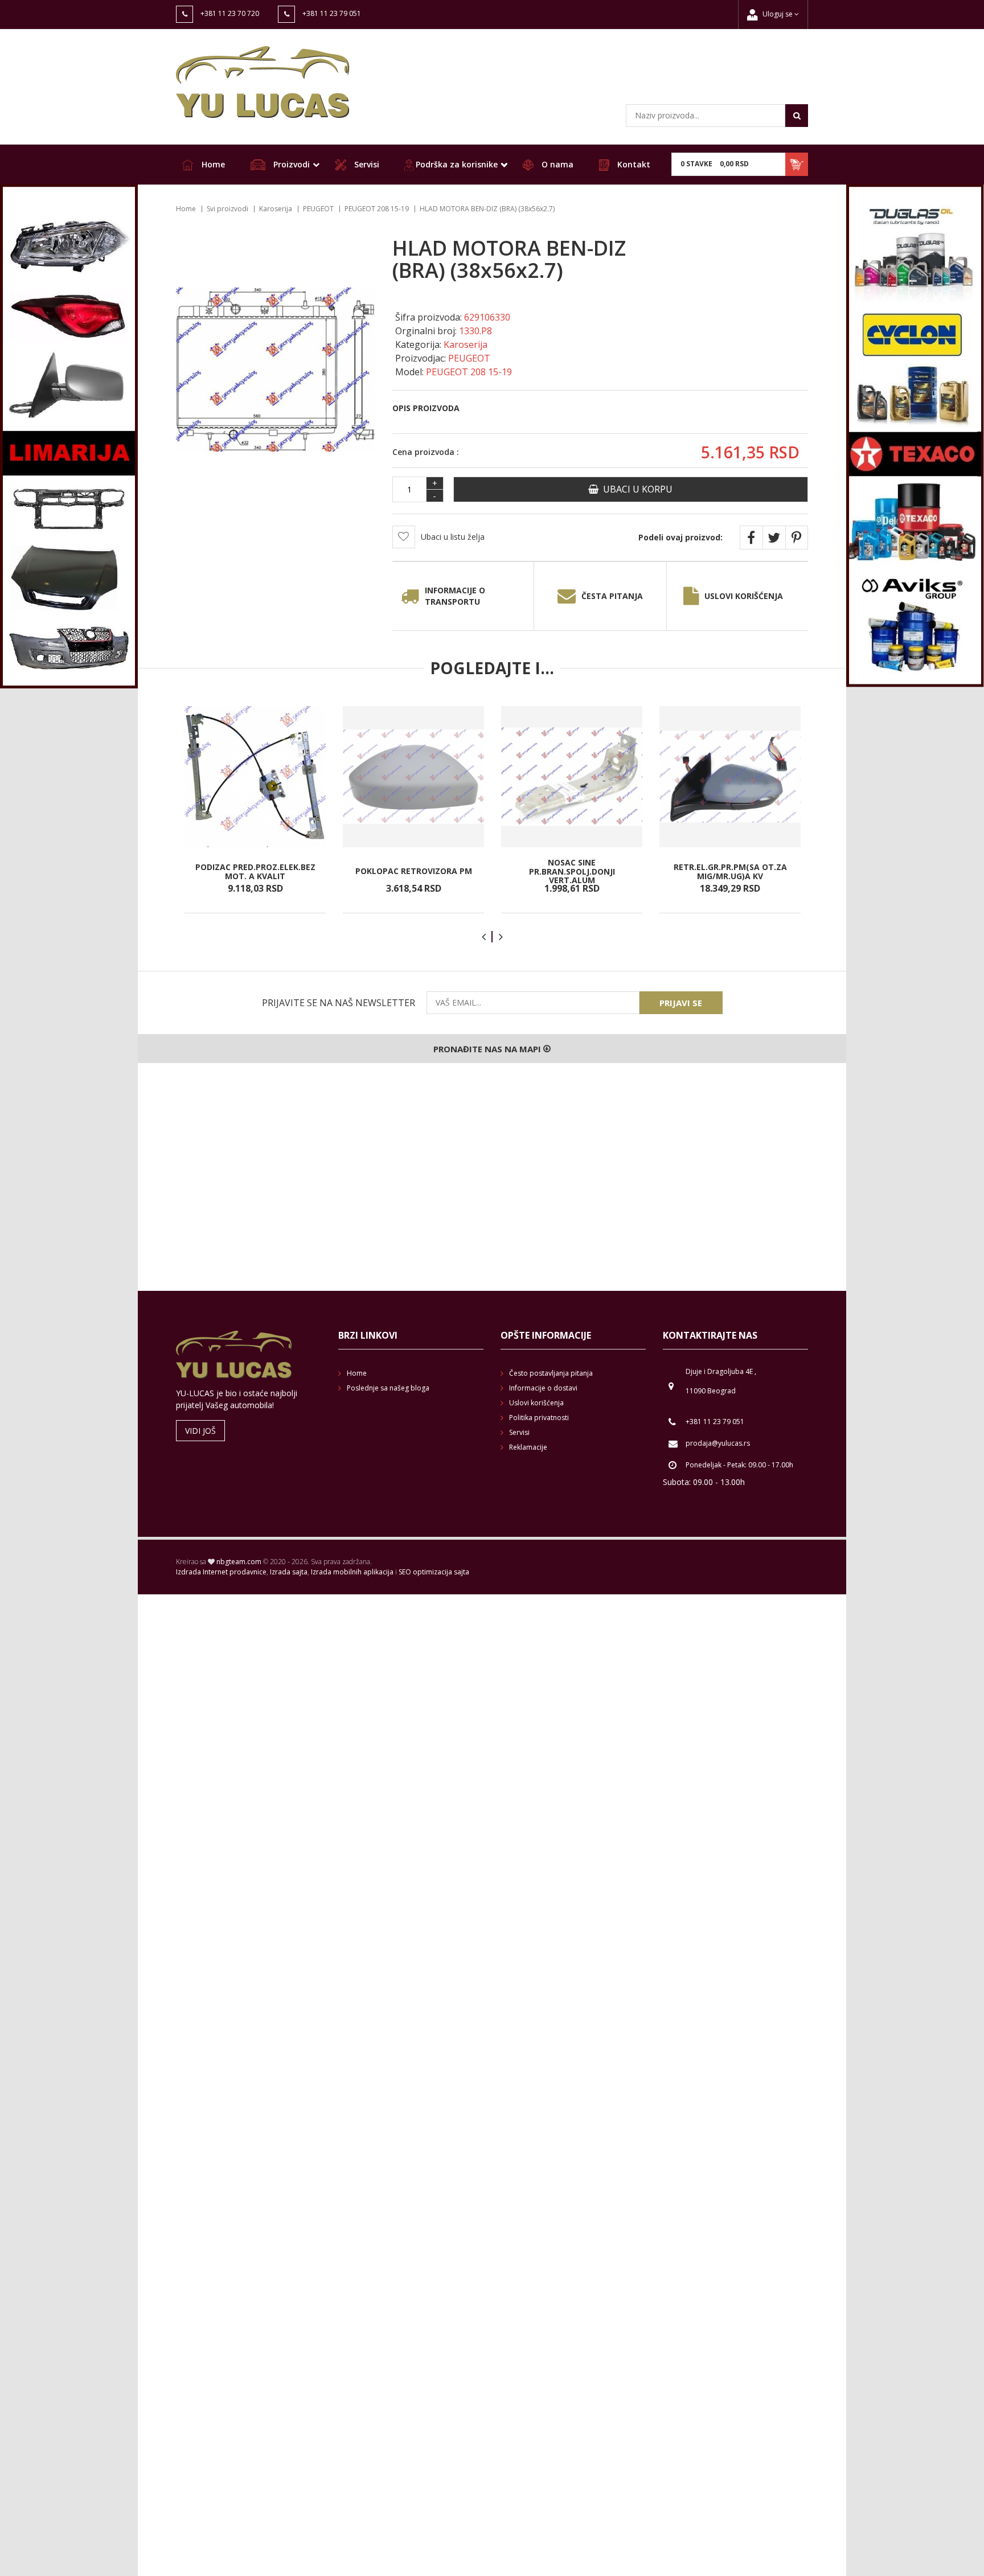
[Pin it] (797, 538)
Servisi (366, 164)
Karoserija (276, 209)
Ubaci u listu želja (453, 537)
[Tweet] (774, 538)
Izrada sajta (289, 1572)
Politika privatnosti (539, 1418)
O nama (556, 164)
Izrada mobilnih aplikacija (352, 1572)
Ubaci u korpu (635, 489)
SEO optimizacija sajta (434, 1572)
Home (212, 164)
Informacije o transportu (455, 596)
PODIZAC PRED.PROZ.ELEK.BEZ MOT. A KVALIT (255, 871)
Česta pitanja (612, 596)
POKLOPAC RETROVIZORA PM (414, 871)
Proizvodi (290, 164)
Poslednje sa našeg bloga (388, 1388)
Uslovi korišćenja (744, 596)
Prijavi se (681, 1003)
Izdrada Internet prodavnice (221, 1572)
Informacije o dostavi (543, 1388)
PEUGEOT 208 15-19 (377, 209)
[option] (255, 810)
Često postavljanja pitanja (551, 1373)
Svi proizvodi (227, 209)
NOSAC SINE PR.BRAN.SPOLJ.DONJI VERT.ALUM (572, 871)
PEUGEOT (318, 209)
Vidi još (200, 1431)
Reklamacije (528, 1447)
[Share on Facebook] (751, 538)
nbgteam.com (239, 1562)
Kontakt (633, 164)
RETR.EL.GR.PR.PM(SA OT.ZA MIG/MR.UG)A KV (730, 871)
